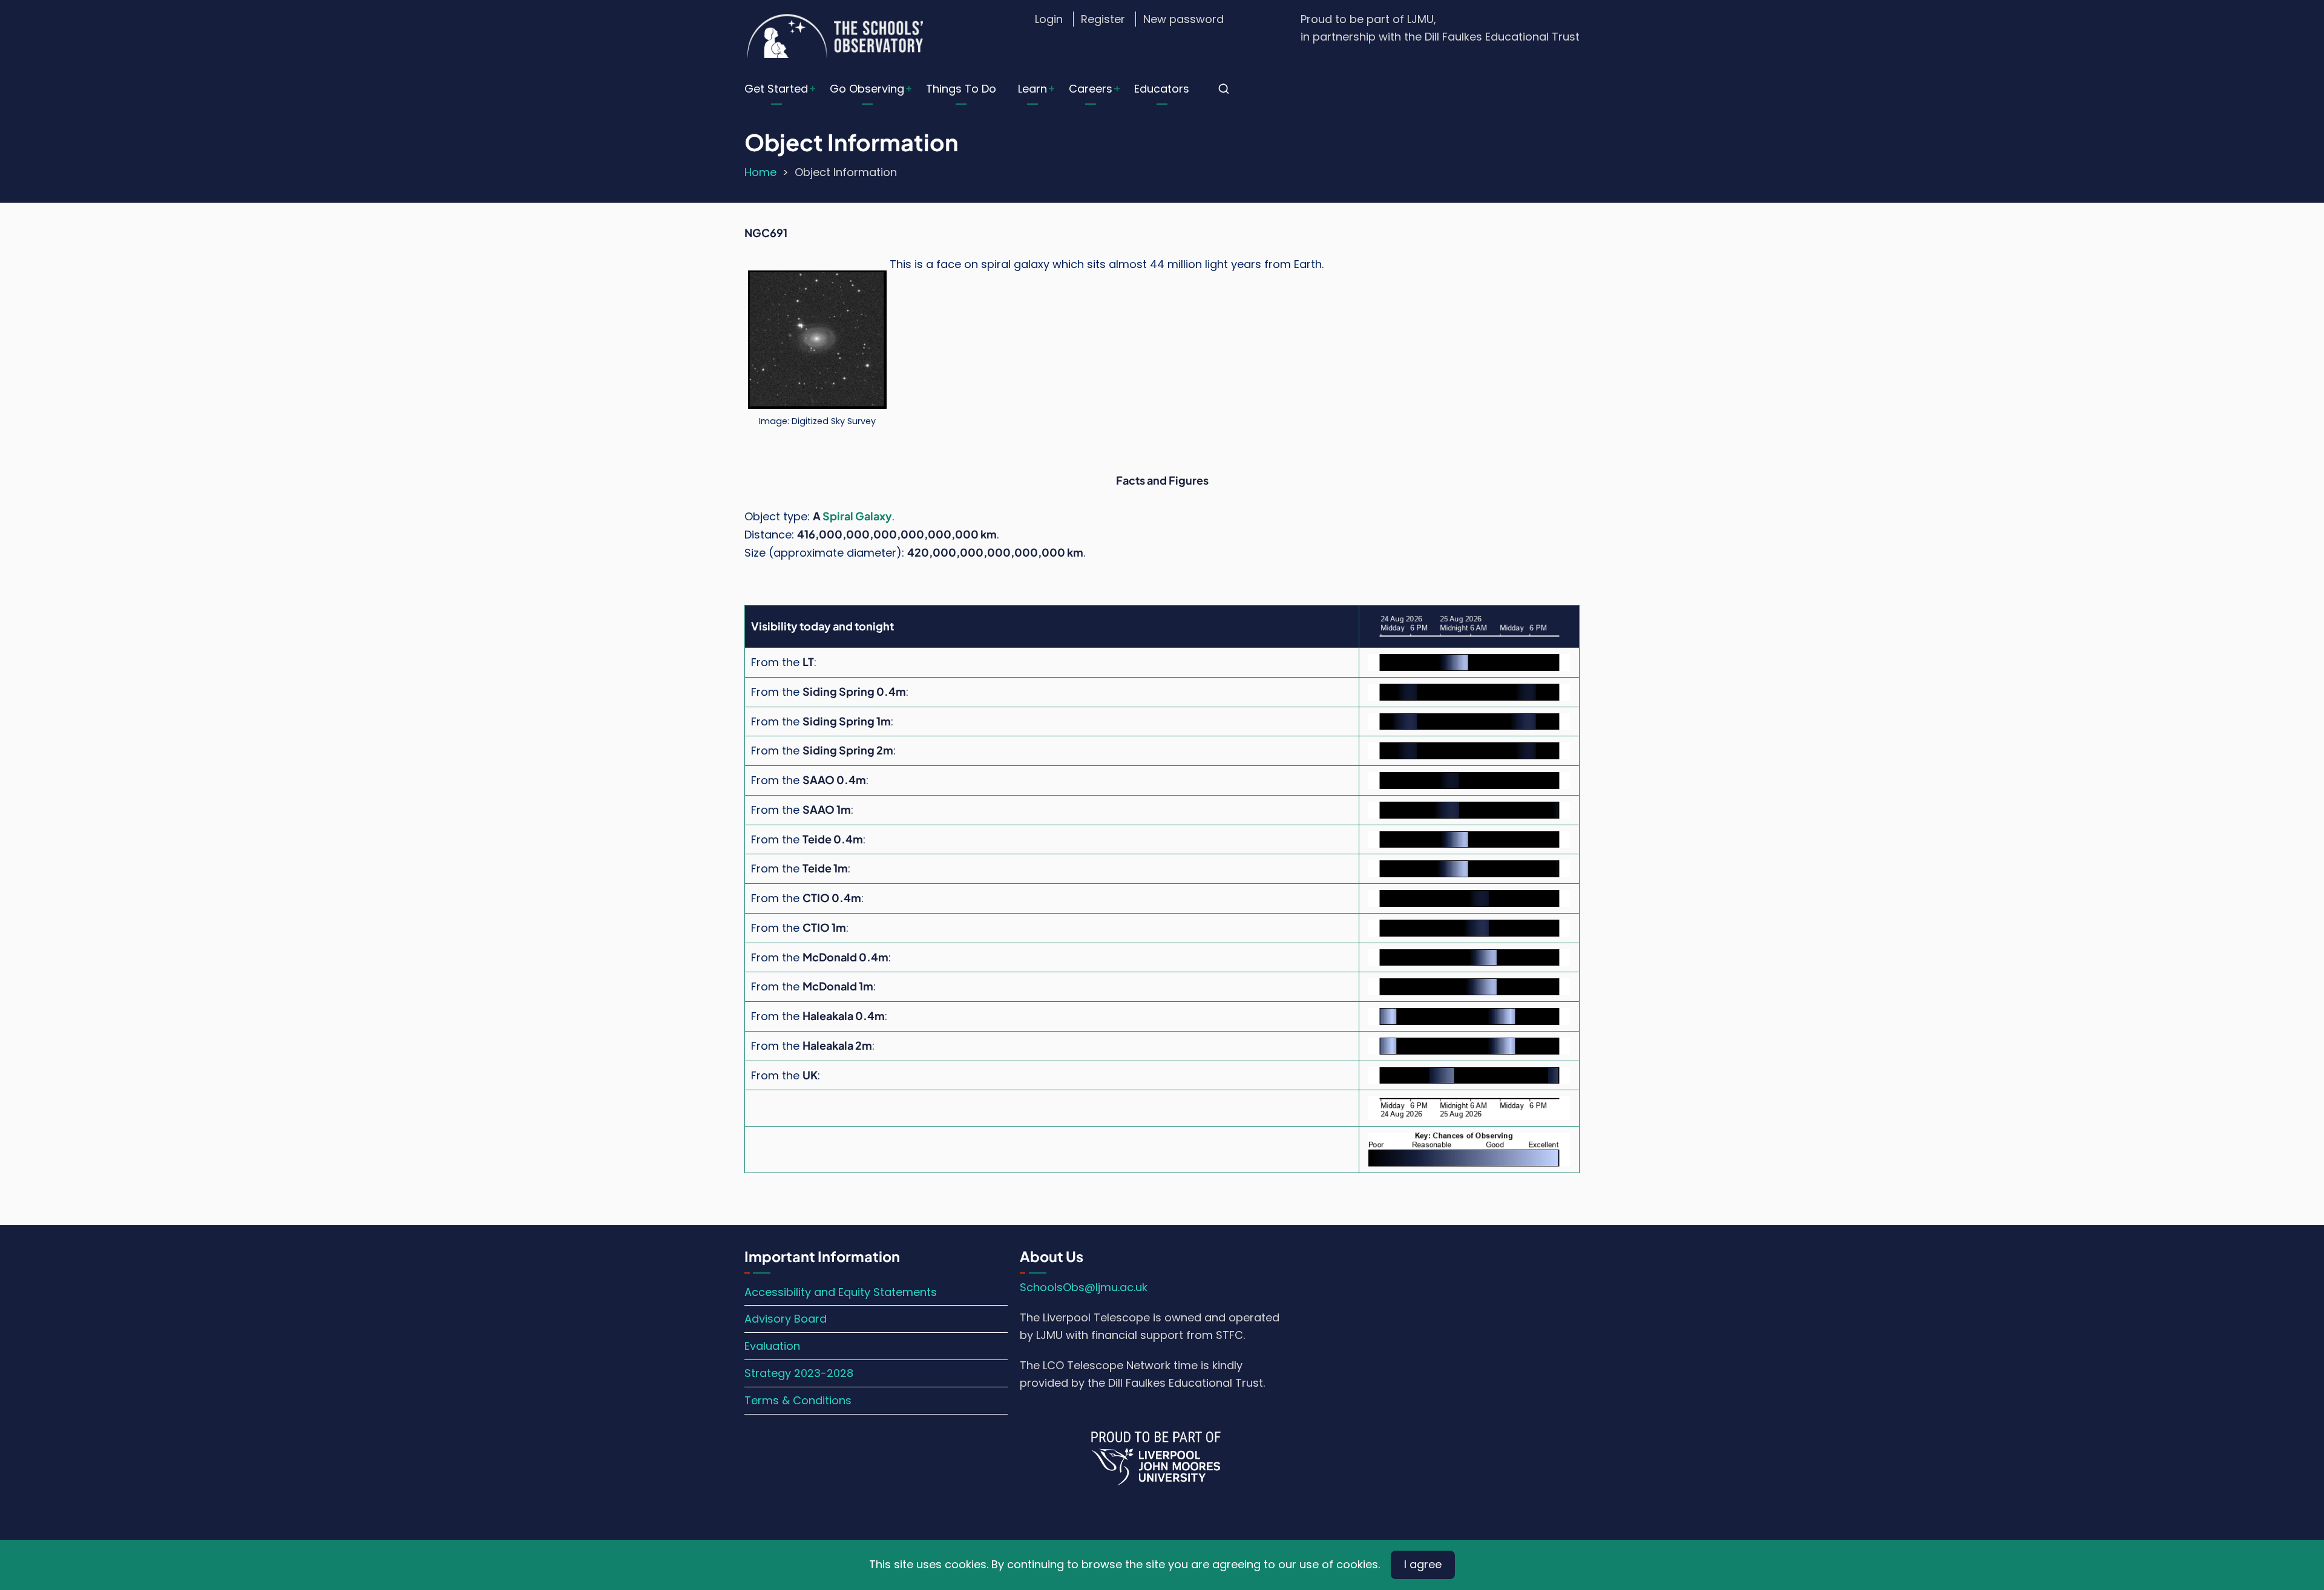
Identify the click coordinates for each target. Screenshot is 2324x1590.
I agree (1423, 1564)
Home (760, 172)
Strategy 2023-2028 (799, 1373)
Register (1103, 19)
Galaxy (874, 516)
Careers (1091, 89)
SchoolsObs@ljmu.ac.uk (1084, 1287)
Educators (1162, 89)
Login (1049, 19)
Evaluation (772, 1346)
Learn (1032, 89)
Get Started (776, 89)
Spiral (838, 516)
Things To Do (961, 89)
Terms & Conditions (798, 1400)
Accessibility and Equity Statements (841, 1292)
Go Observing (867, 89)
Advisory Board (786, 1319)
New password (1183, 19)
